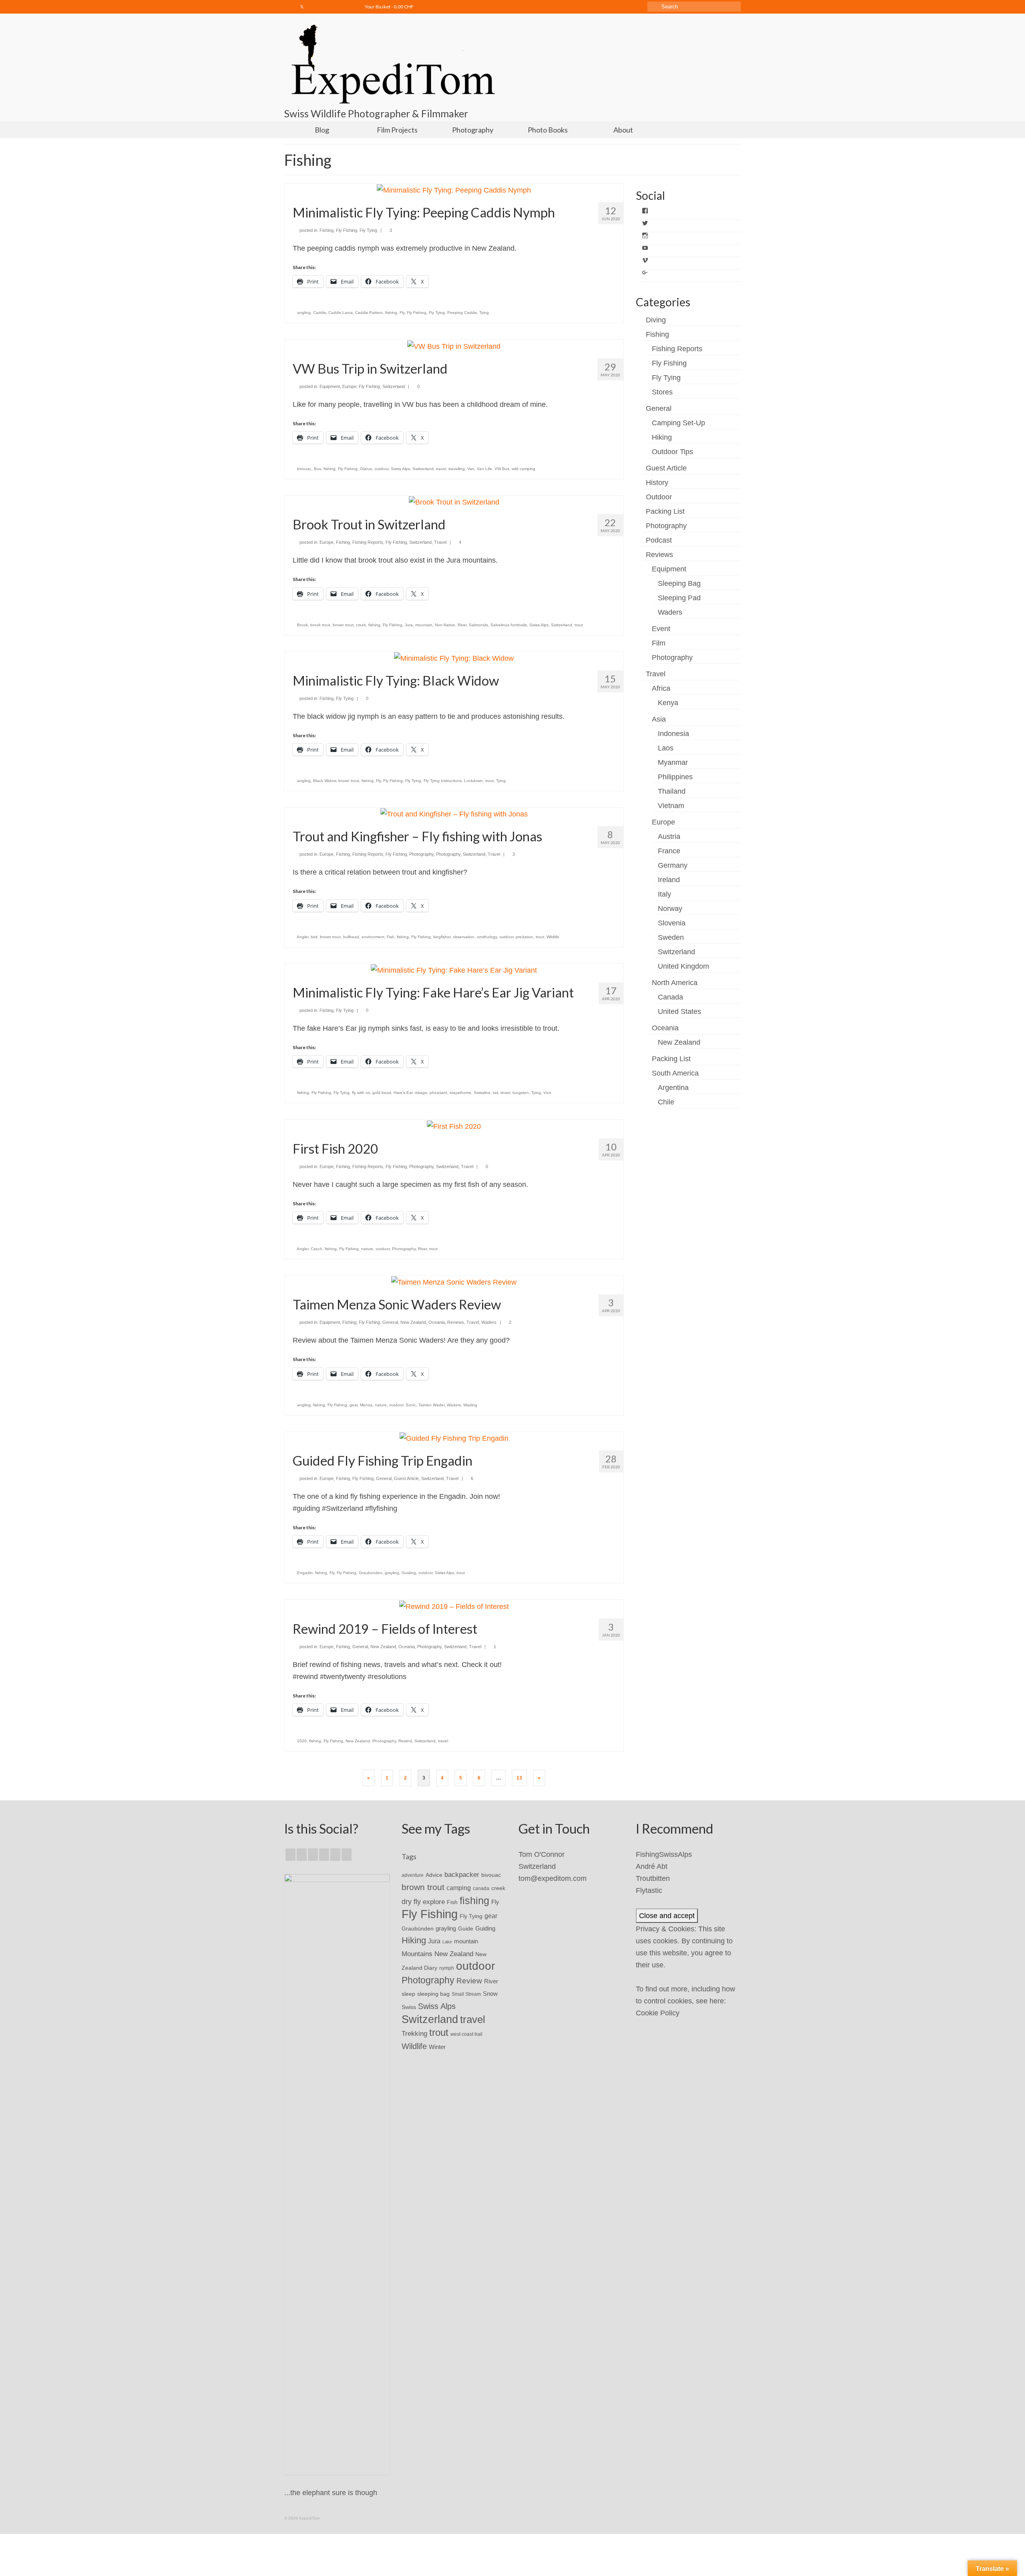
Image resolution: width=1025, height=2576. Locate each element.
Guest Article (406, 1478)
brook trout (320, 625)
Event (661, 629)
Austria (669, 837)
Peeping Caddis (462, 313)
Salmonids (478, 625)
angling (304, 313)
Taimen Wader (431, 1405)
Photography (421, 854)
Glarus (366, 469)
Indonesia (673, 734)
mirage (421, 1093)
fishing (391, 313)
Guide (466, 1928)
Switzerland (394, 386)
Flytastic (649, 1890)
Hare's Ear (403, 1093)
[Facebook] (290, 7)
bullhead (351, 937)
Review (469, 1981)
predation (525, 937)
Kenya (668, 703)
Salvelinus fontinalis (509, 625)
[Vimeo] (337, 7)
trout (579, 625)
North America (675, 983)
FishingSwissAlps (664, 1854)
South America (675, 1073)
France (669, 851)
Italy (664, 894)
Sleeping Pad (679, 598)
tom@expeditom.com (553, 1878)
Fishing (327, 230)
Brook (302, 625)
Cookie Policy (658, 2013)
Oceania (437, 1322)
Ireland (669, 880)
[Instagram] (314, 7)
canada (481, 1888)
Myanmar (673, 762)
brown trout (343, 625)
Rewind (405, 1741)
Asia (659, 719)
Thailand (672, 791)
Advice (434, 1875)
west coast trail (466, 2034)
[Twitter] (302, 7)
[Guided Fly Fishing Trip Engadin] (454, 1438)
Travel (440, 542)
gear (354, 1405)
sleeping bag (433, 1994)
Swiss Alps (400, 469)
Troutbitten (653, 1878)
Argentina (673, 1088)
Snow (490, 1994)
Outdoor (659, 497)
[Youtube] (325, 7)
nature (367, 1249)
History (657, 483)
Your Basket (389, 7)
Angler (302, 937)
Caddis (320, 313)
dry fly (411, 1902)
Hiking (662, 437)
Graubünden (371, 1573)
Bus (318, 469)
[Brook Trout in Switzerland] (454, 502)
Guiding (409, 1573)
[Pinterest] (347, 1855)
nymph (447, 1968)
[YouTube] (335, 1855)
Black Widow (325, 781)
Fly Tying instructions (443, 781)
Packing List (665, 511)
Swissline (482, 1093)
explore (434, 1902)
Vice (547, 1093)
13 (519, 1778)
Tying (484, 313)
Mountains (417, 1954)
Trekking (414, 2033)
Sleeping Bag (679, 583)
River (462, 625)
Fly (402, 313)
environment (373, 937)
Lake (447, 1942)
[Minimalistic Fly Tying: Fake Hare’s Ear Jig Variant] (454, 970)
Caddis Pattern (369, 313)
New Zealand (413, 1322)
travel (441, 469)
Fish (391, 937)
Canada (670, 997)
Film (659, 643)
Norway (670, 909)
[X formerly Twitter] (302, 1855)
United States (679, 1011)
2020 (302, 1741)
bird (314, 937)
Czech (317, 1249)
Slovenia (672, 923)
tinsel (505, 1093)
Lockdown (473, 781)
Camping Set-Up (678, 423)
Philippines (675, 777)
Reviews (456, 1322)
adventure (413, 1875)
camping (459, 1888)
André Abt (652, 1866)
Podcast (659, 540)
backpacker (462, 1874)
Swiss (409, 2007)
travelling (457, 469)
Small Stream (466, 1994)
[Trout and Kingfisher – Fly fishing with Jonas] (454, 814)
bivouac (304, 469)
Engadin (305, 1573)
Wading (470, 1405)
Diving (656, 320)
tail (495, 1093)
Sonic (411, 1405)
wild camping (524, 469)
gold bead (382, 1093)
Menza (366, 1405)
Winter (437, 2047)
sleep (408, 1994)
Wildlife (553, 937)
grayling (392, 1573)
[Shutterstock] (349, 7)
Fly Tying (368, 230)
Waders (489, 1322)
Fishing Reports (368, 542)
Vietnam (671, 806)
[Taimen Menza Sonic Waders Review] (454, 1282)
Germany (673, 865)
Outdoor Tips (672, 452)
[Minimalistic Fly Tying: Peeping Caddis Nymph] (454, 190)
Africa (661, 688)
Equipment (330, 386)
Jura (409, 625)
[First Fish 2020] (454, 1126)
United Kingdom (683, 966)
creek (361, 625)
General (390, 1322)
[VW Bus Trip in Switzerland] (454, 346)
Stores (662, 392)
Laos (666, 748)
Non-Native (445, 625)
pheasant (438, 1093)
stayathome (460, 1093)
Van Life (484, 469)
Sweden (671, 937)
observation (464, 937)
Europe (349, 386)
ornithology (487, 937)
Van (471, 469)
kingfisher (442, 937)
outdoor (381, 469)
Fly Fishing (347, 230)
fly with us (361, 1093)
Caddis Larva (341, 313)
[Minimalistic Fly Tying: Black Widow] (454, 658)
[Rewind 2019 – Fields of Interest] (454, 1606)
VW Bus (502, 469)
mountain (424, 625)
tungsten (521, 1093)
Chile (666, 1102)
